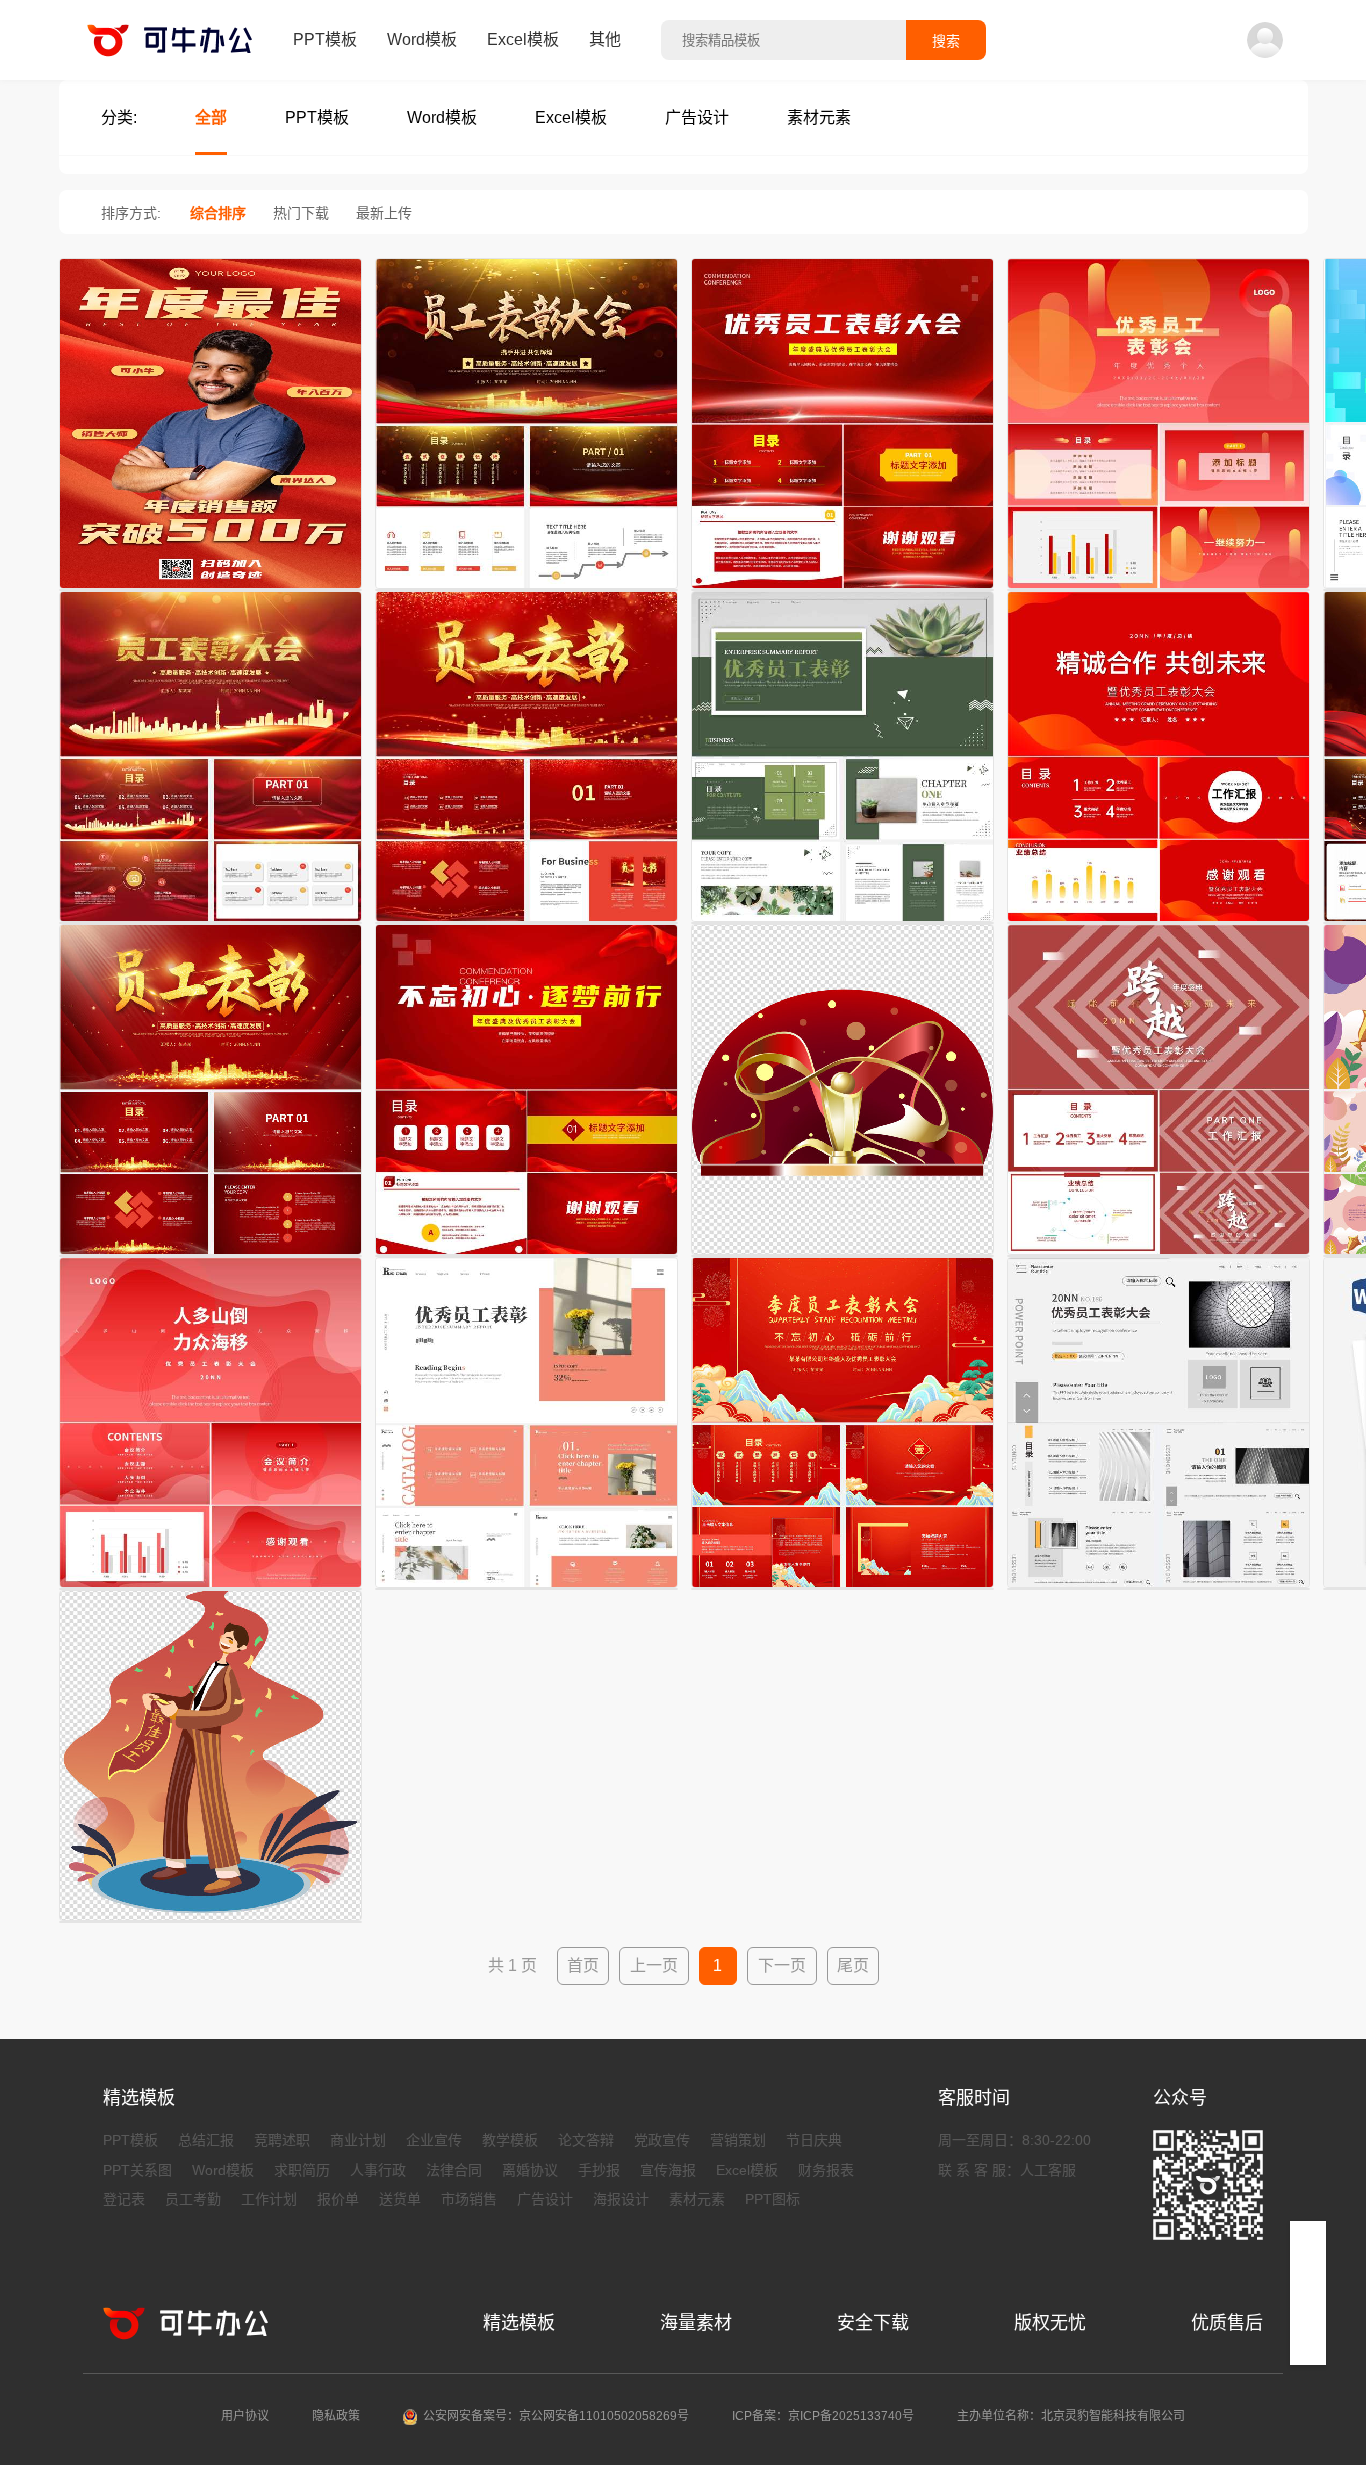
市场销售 (469, 2199)
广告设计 (545, 2199)
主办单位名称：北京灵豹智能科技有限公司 (1071, 2416)
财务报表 (826, 2170)
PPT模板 (325, 39)
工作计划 (269, 2199)
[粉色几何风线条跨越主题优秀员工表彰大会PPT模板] (1158, 1256)
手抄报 (599, 2170)
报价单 (338, 2199)
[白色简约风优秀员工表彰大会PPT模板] (1158, 1589)
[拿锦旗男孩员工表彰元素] (210, 1922)
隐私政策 (336, 2416)
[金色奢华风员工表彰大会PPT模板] (526, 590)
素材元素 (697, 2199)
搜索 (946, 41)
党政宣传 (662, 2140)
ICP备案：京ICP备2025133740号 (823, 2416)
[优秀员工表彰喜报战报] (210, 590)
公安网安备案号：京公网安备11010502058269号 (556, 2416)
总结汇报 (206, 2140)
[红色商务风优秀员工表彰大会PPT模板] (1158, 923)
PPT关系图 (137, 2170)
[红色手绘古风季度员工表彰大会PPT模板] (842, 1589)
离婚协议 (530, 2170)
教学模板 (510, 2140)
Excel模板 (523, 39)
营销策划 (738, 2140)
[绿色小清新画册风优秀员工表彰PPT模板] (842, 923)
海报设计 (621, 2199)
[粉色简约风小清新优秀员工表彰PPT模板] (526, 1589)
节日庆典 (814, 2140)
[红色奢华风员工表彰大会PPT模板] (210, 1256)
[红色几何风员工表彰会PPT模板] (1158, 590)
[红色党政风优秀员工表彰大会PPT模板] (526, 1256)
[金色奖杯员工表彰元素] (842, 1256)
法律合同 (454, 2170)
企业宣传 (434, 2140)
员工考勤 (193, 2199)
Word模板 (422, 39)
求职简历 (302, 2170)
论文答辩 (586, 2140)
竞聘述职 (282, 2140)
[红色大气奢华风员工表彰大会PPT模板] (210, 923)
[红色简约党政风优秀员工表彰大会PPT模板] (842, 590)
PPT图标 (772, 2199)
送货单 (400, 2199)
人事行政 (378, 2170)
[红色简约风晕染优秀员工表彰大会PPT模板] (210, 1589)
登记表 (124, 2199)
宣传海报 (668, 2170)
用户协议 (245, 2416)
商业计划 (358, 2140)
